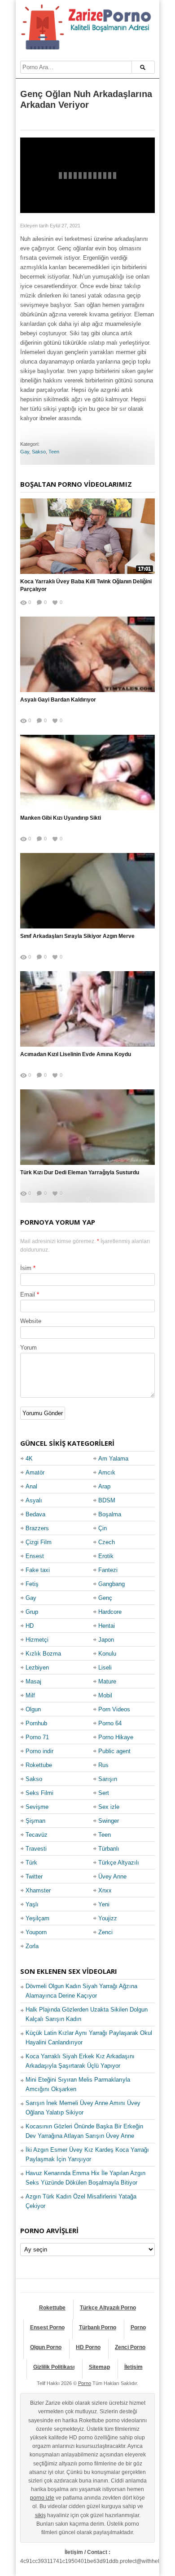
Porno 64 (110, 1723)
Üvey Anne (112, 1876)
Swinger (109, 1821)
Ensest (35, 1556)
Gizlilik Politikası (54, 2367)
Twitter (34, 1876)
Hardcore (110, 1612)
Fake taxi (38, 1570)
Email (28, 1295)
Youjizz (108, 1918)
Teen (54, 452)
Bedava (35, 1514)
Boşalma (110, 1514)
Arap (104, 1486)
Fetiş (32, 1584)
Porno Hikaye (116, 1737)
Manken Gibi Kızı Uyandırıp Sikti (61, 818)
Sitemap (99, 2367)
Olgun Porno (46, 2347)
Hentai (107, 1626)
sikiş (40, 2515)
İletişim (133, 2367)
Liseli (105, 1668)
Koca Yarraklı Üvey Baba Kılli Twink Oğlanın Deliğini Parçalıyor (86, 585)
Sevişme (37, 1807)
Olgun (33, 1709)
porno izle (42, 2498)
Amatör (35, 1472)
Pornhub (36, 1723)
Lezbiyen (37, 1668)
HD (30, 1626)
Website (31, 1321)
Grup (32, 1612)
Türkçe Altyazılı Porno (108, 2308)
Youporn (36, 1932)
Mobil (105, 1695)
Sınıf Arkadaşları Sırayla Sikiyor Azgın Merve (77, 936)
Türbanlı (109, 1849)
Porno (138, 2327)
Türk (31, 1863)
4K (29, 1459)
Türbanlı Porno (98, 2327)
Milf (30, 1695)
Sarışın (108, 1779)
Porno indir (39, 1751)
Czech (107, 1542)
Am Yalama (113, 1459)
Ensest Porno (47, 2327)
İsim (26, 1268)
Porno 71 (37, 1737)
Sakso (39, 452)
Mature (107, 1681)
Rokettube (39, 1765)
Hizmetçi (37, 1640)
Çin (103, 1528)
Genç (105, 1598)
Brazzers (37, 1528)
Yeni (104, 1904)
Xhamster (38, 1890)
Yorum (28, 1348)
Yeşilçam (37, 1918)
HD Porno (88, 2347)
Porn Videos (114, 1709)
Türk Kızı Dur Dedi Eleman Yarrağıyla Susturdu (80, 1173)
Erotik (106, 1556)
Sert (104, 1793)
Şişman (35, 1821)
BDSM (107, 1500)
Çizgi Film (39, 1542)
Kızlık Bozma (43, 1654)
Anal (31, 1486)
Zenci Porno (130, 2347)
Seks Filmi (39, 1793)
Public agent (114, 1751)
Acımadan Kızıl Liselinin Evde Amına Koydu (76, 1054)
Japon (106, 1640)
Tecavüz (37, 1835)
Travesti (36, 1849)
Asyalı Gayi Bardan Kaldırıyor (58, 700)
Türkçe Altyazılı (119, 1863)
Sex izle (109, 1807)
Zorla (32, 1946)
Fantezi (108, 1570)
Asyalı (34, 1500)
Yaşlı (32, 1904)
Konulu (107, 1654)
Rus (103, 1765)
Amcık (107, 1472)
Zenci (105, 1932)
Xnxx (105, 1890)
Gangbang (112, 1584)
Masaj (33, 1681)
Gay (25, 452)
